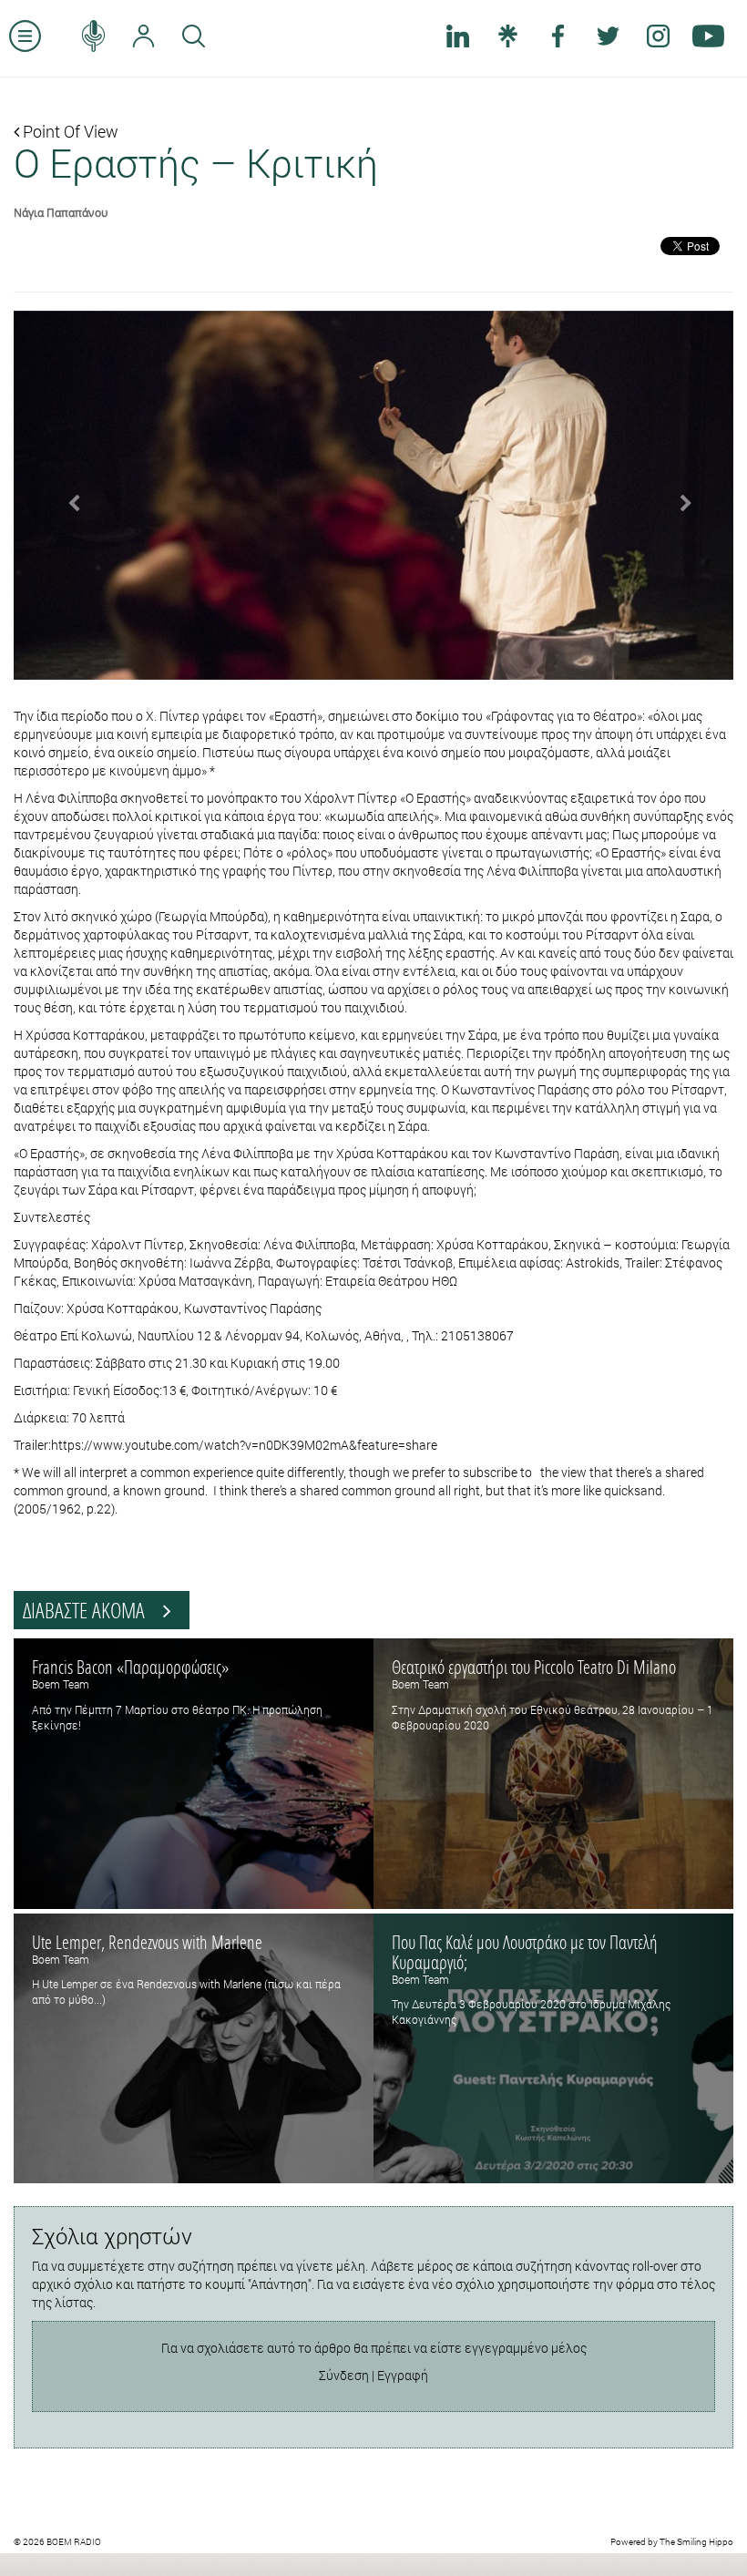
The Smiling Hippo (696, 2542)
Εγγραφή (403, 2375)
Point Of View (69, 131)
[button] (68, 496)
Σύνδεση (344, 2375)
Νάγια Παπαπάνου (61, 212)
